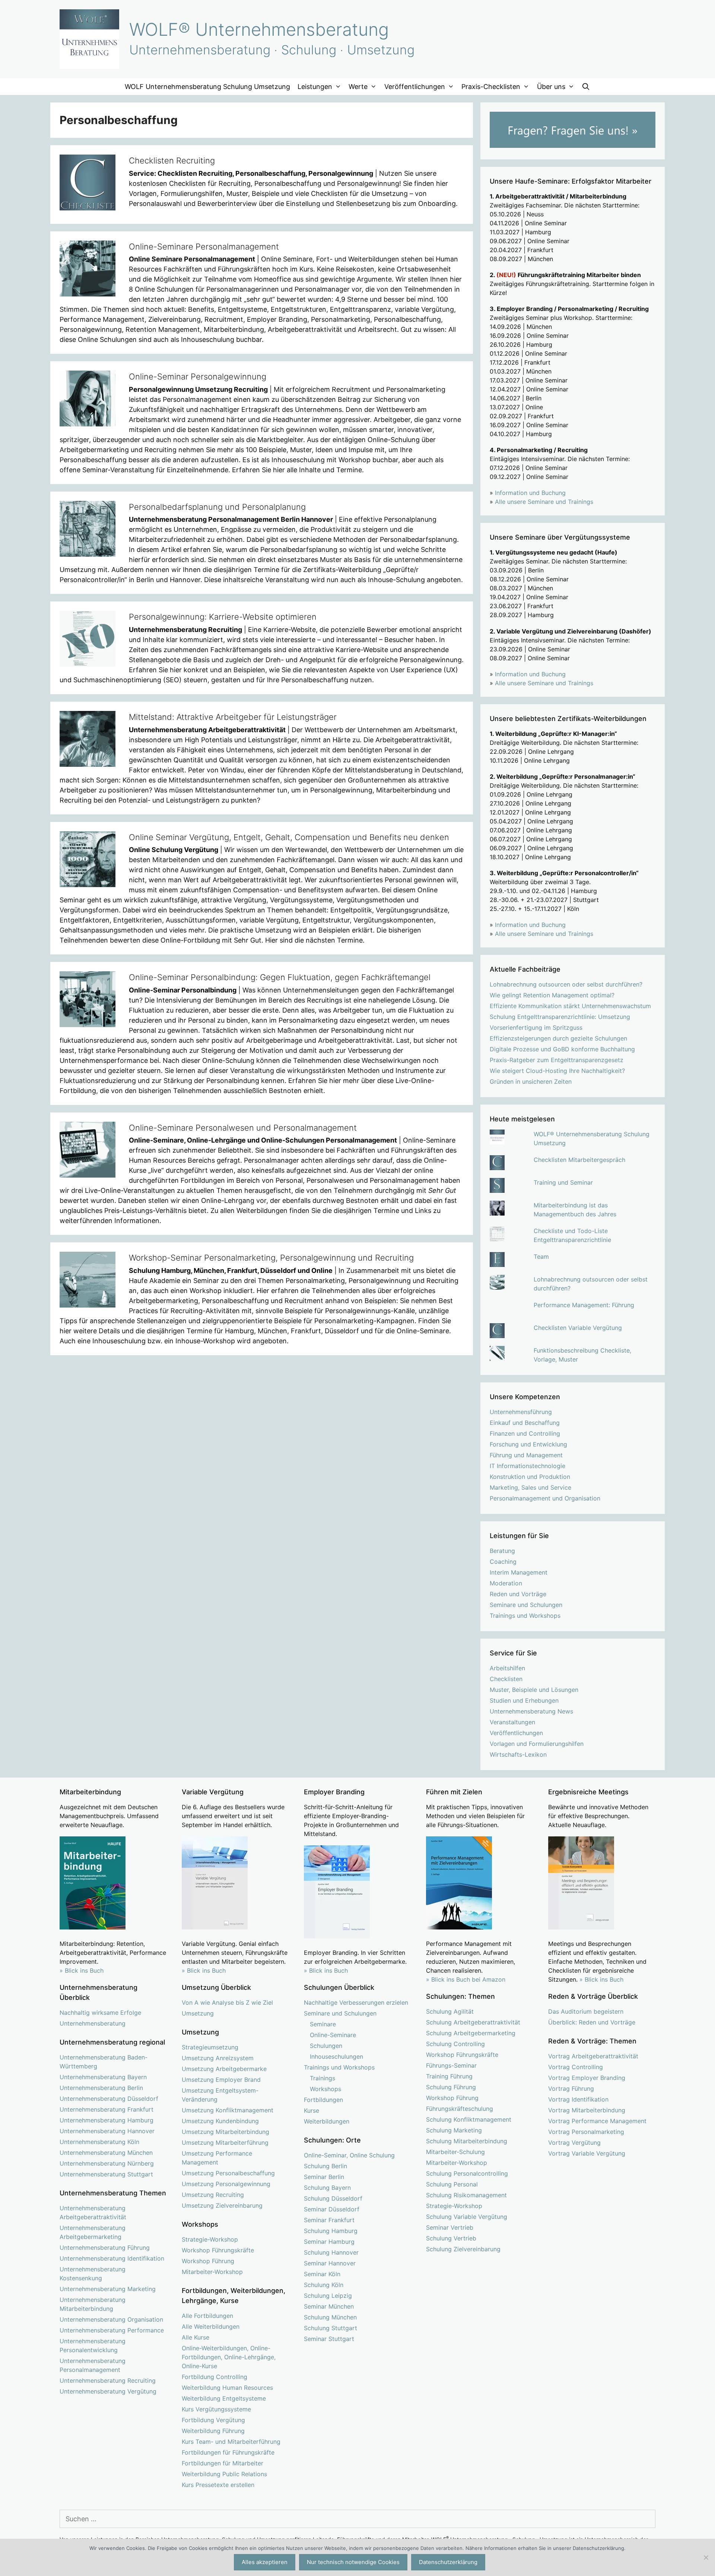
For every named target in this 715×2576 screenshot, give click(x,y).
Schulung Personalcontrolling (467, 2173)
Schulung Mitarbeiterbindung (467, 2141)
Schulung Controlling (455, 2044)
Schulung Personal (452, 2184)
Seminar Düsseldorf (332, 2209)
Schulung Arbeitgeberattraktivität (473, 2022)
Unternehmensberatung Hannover (107, 2131)
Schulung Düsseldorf (333, 2198)
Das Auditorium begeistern (586, 2011)
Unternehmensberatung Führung (105, 2248)
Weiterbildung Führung (213, 2431)
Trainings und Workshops (525, 1616)
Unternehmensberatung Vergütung (108, 2391)
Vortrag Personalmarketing (586, 2132)
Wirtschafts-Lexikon (518, 1754)
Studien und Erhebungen (524, 1700)
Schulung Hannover (331, 2252)
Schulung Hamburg (331, 2231)
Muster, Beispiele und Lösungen (534, 1690)
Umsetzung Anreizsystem (218, 2058)
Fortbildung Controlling (214, 2377)
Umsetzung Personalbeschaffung (228, 2173)
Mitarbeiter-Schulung (455, 2152)
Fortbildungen (323, 2100)
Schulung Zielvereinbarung (463, 2249)
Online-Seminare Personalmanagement (204, 247)
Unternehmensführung (521, 1412)
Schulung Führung (451, 2087)
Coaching (503, 1562)
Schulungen (326, 2046)
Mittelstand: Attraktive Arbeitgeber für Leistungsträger (233, 717)
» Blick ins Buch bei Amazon (466, 1979)
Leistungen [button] (315, 87)
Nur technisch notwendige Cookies (353, 2562)
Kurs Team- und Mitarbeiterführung (231, 2442)
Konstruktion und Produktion (530, 1477)
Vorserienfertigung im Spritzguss (536, 1027)
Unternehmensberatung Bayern (103, 2077)
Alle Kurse (196, 2337)
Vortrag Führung (571, 2089)
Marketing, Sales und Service (530, 1487)
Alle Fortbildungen (207, 2316)
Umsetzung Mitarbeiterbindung (225, 2132)
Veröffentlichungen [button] (415, 87)
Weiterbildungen (327, 2121)
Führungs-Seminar (451, 2065)
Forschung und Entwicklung (528, 1444)
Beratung (502, 1551)
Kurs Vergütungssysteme (216, 2409)
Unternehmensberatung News (531, 1711)
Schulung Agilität (450, 2011)
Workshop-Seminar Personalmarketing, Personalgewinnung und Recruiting (271, 1258)
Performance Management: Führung (584, 1305)
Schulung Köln (324, 2285)
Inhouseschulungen (336, 2056)
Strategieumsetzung (210, 2047)
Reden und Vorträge (518, 1594)
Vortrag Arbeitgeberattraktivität (593, 2056)
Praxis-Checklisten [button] (491, 87)
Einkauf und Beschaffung (525, 1423)
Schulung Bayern (327, 2188)
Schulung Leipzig (328, 2296)
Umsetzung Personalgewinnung (226, 2184)
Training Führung (449, 2076)
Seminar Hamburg (329, 2242)
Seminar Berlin (324, 2177)
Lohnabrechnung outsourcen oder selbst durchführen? (566, 984)
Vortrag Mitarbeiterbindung (587, 2110)
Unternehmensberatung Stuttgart (106, 2174)
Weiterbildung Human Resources (227, 2388)
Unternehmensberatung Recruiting (108, 2380)
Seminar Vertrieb (450, 2227)
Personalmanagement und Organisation (545, 1498)
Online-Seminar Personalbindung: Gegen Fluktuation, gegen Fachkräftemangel (280, 977)
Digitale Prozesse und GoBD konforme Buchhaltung (562, 1049)
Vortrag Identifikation (578, 2099)
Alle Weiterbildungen (211, 2326)
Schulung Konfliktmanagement (469, 2119)
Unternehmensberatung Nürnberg (107, 2163)
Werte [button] (358, 87)
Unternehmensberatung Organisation (111, 2319)
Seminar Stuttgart (329, 2339)
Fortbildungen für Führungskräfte (228, 2452)
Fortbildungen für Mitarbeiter (223, 2463)
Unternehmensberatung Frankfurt (107, 2109)
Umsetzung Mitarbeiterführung (225, 2143)
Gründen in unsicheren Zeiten (531, 1081)
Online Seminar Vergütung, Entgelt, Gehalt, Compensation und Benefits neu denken (289, 837)
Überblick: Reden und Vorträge (592, 2022)
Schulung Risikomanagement (466, 2195)
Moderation (506, 1583)
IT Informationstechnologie (527, 1466)
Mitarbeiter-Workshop (212, 2272)
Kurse (312, 2110)
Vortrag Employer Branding (587, 2078)
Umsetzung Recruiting (213, 2195)
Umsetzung (198, 2013)
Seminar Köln (322, 2274)
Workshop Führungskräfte (218, 2250)
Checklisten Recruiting (172, 161)
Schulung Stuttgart (331, 2328)
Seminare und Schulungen (526, 1605)
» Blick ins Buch (82, 1970)
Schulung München (330, 2317)
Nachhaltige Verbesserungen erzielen (356, 2002)
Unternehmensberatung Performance (112, 2330)
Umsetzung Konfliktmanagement (228, 2110)
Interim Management (519, 1572)
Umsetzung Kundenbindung (220, 2121)
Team (541, 1257)
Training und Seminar (563, 1182)
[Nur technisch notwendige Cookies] (706, 2557)
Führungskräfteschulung (460, 2109)
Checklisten (506, 1679)
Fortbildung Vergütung (213, 2420)
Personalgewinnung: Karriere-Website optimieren (223, 617)
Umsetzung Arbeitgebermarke (224, 2069)
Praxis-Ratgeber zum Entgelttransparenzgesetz (557, 1060)
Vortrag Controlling (576, 2067)
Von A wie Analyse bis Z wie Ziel (227, 2002)
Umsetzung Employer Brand (221, 2080)
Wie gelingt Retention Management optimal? (552, 995)
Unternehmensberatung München (106, 2153)
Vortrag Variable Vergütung (587, 2153)
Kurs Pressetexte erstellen (218, 2485)
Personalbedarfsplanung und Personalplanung (217, 507)
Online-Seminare (333, 2035)
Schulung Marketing (454, 2130)
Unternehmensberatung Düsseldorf (109, 2099)
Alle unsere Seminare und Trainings (544, 502)
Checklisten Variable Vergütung (578, 1328)
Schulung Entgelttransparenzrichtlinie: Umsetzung (560, 1017)
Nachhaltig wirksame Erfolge (100, 2013)
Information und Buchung (530, 493)
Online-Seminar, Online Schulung (349, 2155)
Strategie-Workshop (210, 2239)
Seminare (323, 2024)
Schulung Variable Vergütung (467, 2217)
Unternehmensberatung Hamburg (107, 2120)
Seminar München (329, 2306)
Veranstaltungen (512, 1722)
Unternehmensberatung (93, 2023)
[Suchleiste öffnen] (586, 87)
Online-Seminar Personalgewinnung (198, 377)
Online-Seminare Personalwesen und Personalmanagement (243, 1128)
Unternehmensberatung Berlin (101, 2088)
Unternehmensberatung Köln (99, 2142)
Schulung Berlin (325, 2166)
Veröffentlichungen (516, 1733)
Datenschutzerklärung (448, 2562)
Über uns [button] (551, 87)
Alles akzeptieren (265, 2562)
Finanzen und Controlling (525, 1433)
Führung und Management (526, 1455)
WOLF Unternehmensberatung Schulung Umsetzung (207, 87)
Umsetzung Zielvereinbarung (222, 2205)
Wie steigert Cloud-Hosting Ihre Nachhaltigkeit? (557, 1071)
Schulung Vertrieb (451, 2238)
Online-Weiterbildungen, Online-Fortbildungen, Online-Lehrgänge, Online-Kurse (229, 2357)
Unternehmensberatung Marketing (108, 2289)
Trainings (322, 2078)
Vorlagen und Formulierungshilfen (537, 1744)
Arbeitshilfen (507, 1668)
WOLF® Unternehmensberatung (259, 29)
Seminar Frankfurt (329, 2220)
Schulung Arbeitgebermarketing (471, 2033)
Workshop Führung (208, 2261)
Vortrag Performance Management (597, 2121)
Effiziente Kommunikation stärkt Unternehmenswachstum (570, 1006)
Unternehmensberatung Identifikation (112, 2258)
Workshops (325, 2089)
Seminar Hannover (330, 2263)
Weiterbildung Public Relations (224, 2474)
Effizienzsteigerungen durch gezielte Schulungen (558, 1038)
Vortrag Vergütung (574, 2143)
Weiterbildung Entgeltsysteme (224, 2398)
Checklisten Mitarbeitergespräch (579, 1160)
